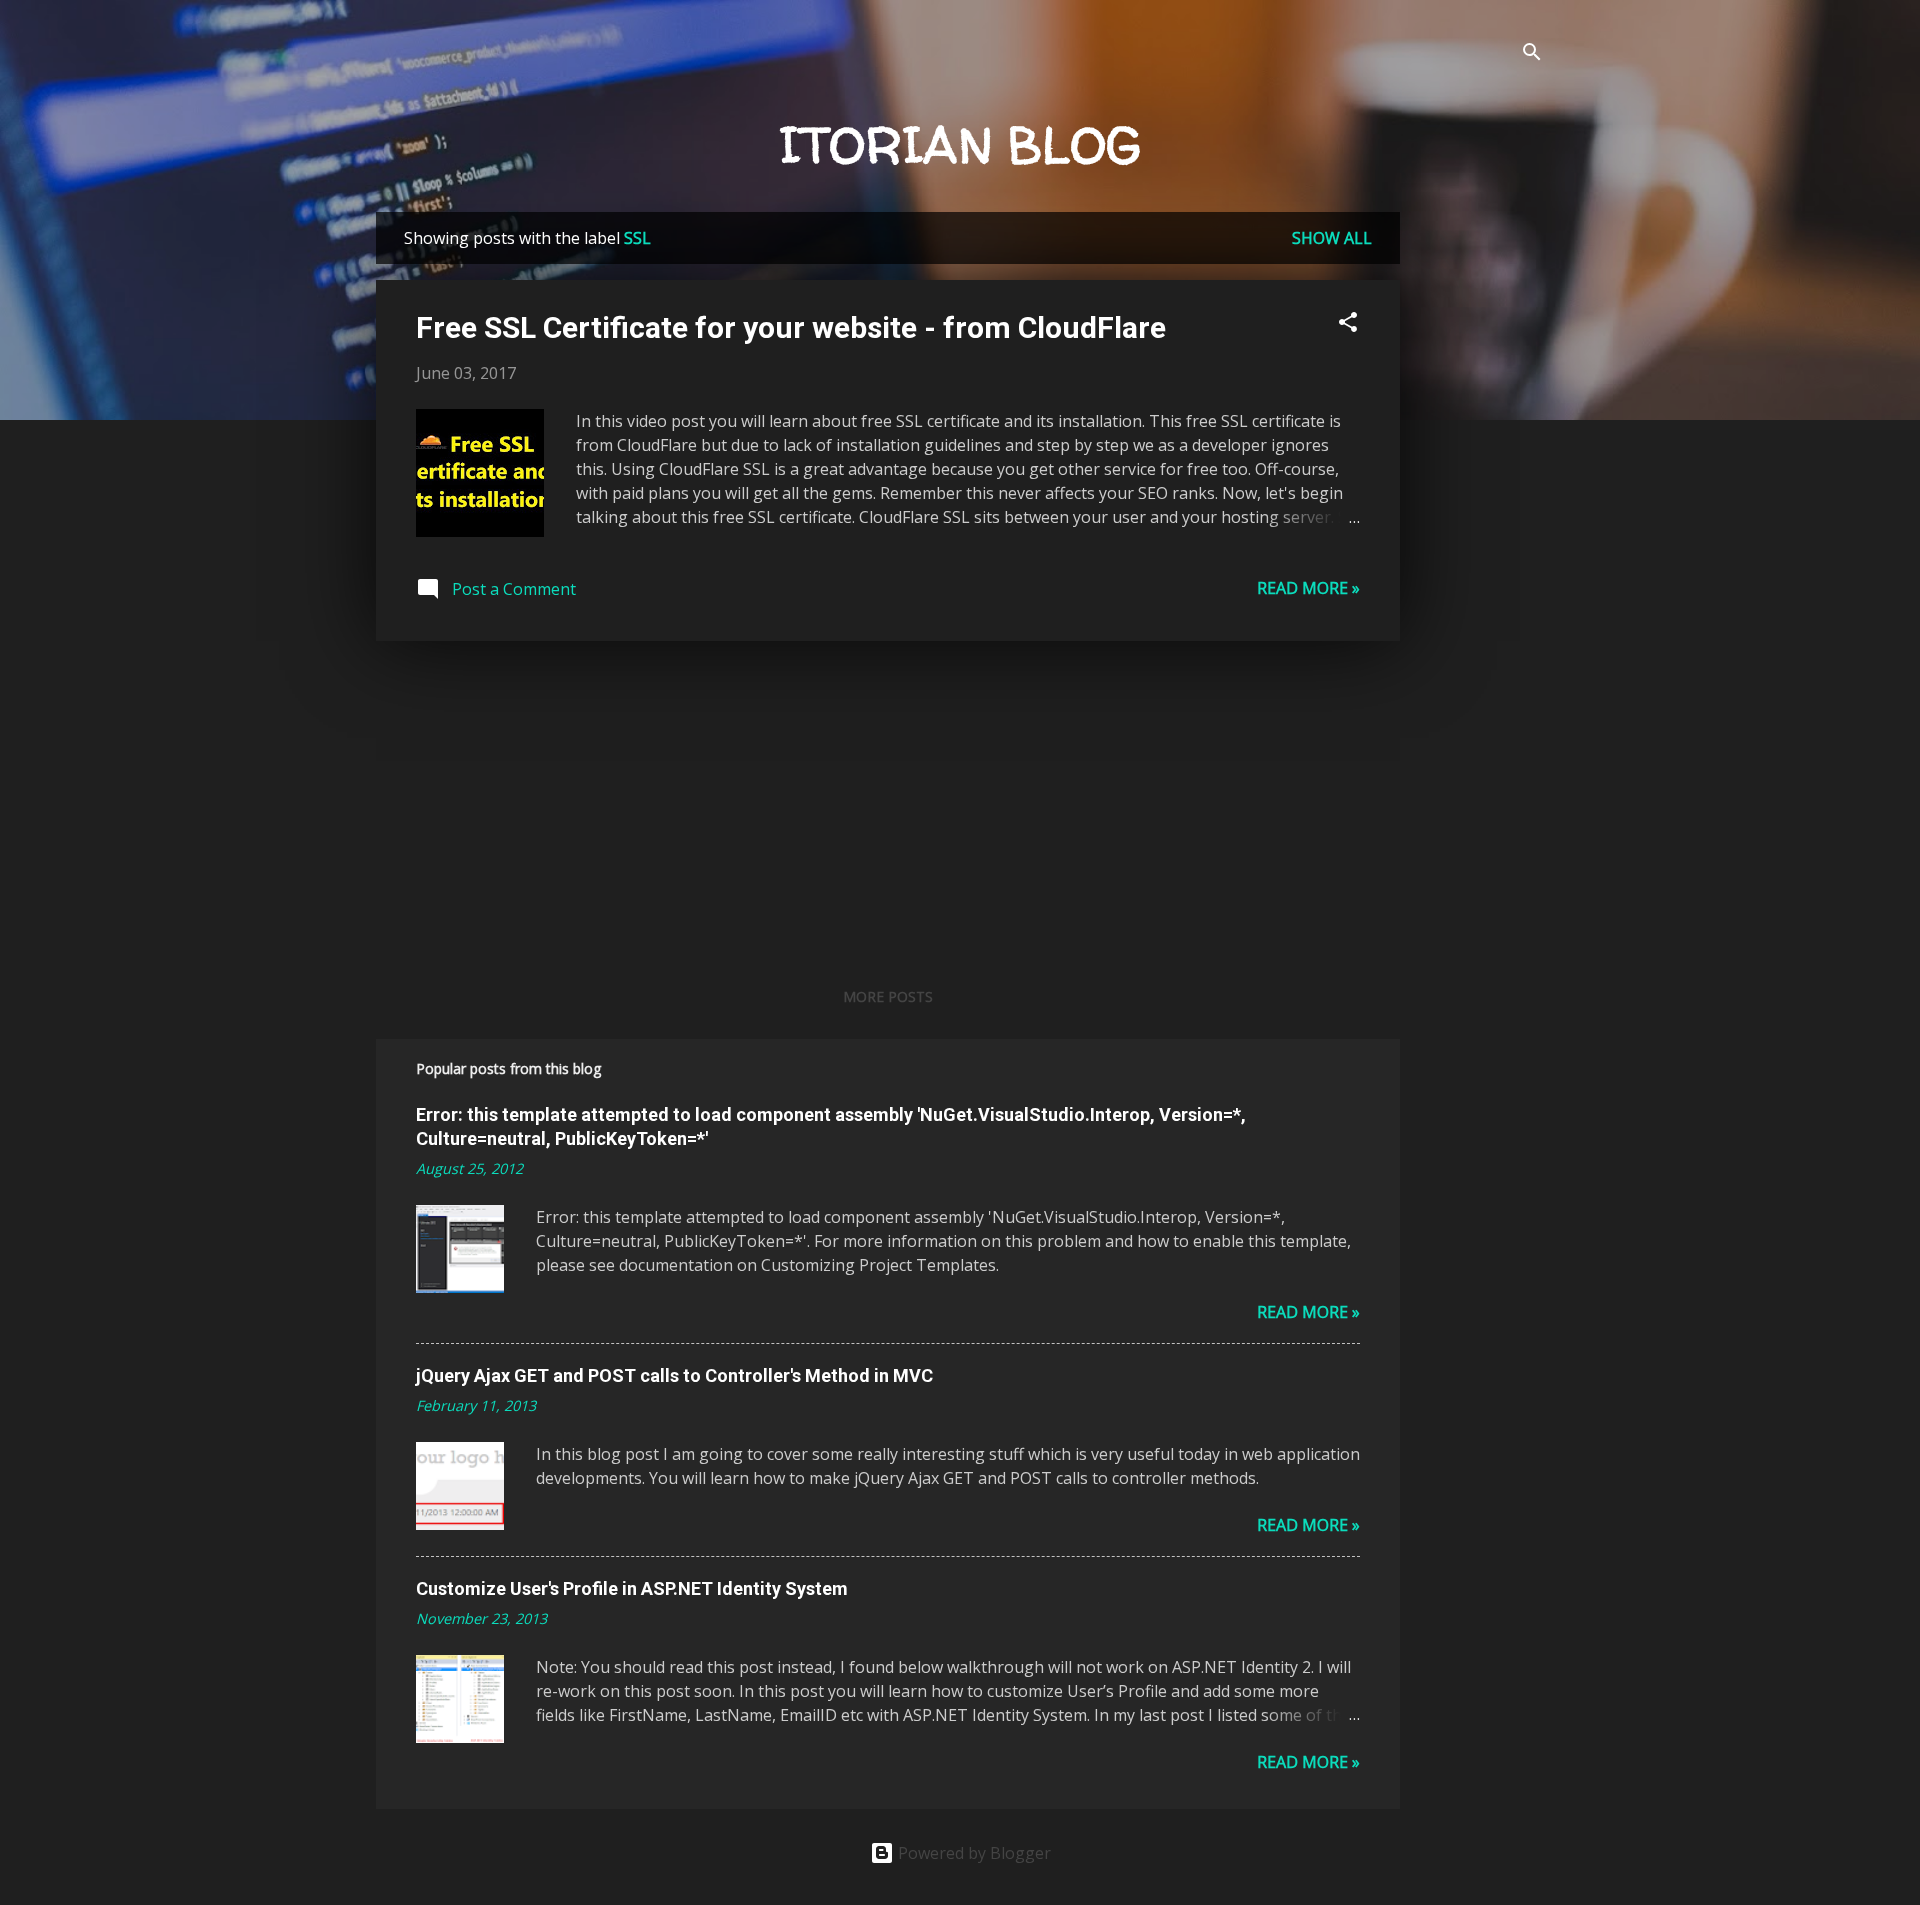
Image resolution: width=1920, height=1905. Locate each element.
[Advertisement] (1480, 512)
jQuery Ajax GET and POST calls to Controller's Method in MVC (674, 1375)
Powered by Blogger (972, 1853)
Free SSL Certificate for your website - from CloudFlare (791, 327)
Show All (1332, 238)
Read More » (1308, 588)
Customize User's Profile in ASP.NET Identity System (632, 1588)
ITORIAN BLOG (960, 144)
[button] (1348, 325)
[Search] (1532, 54)
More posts (888, 996)
